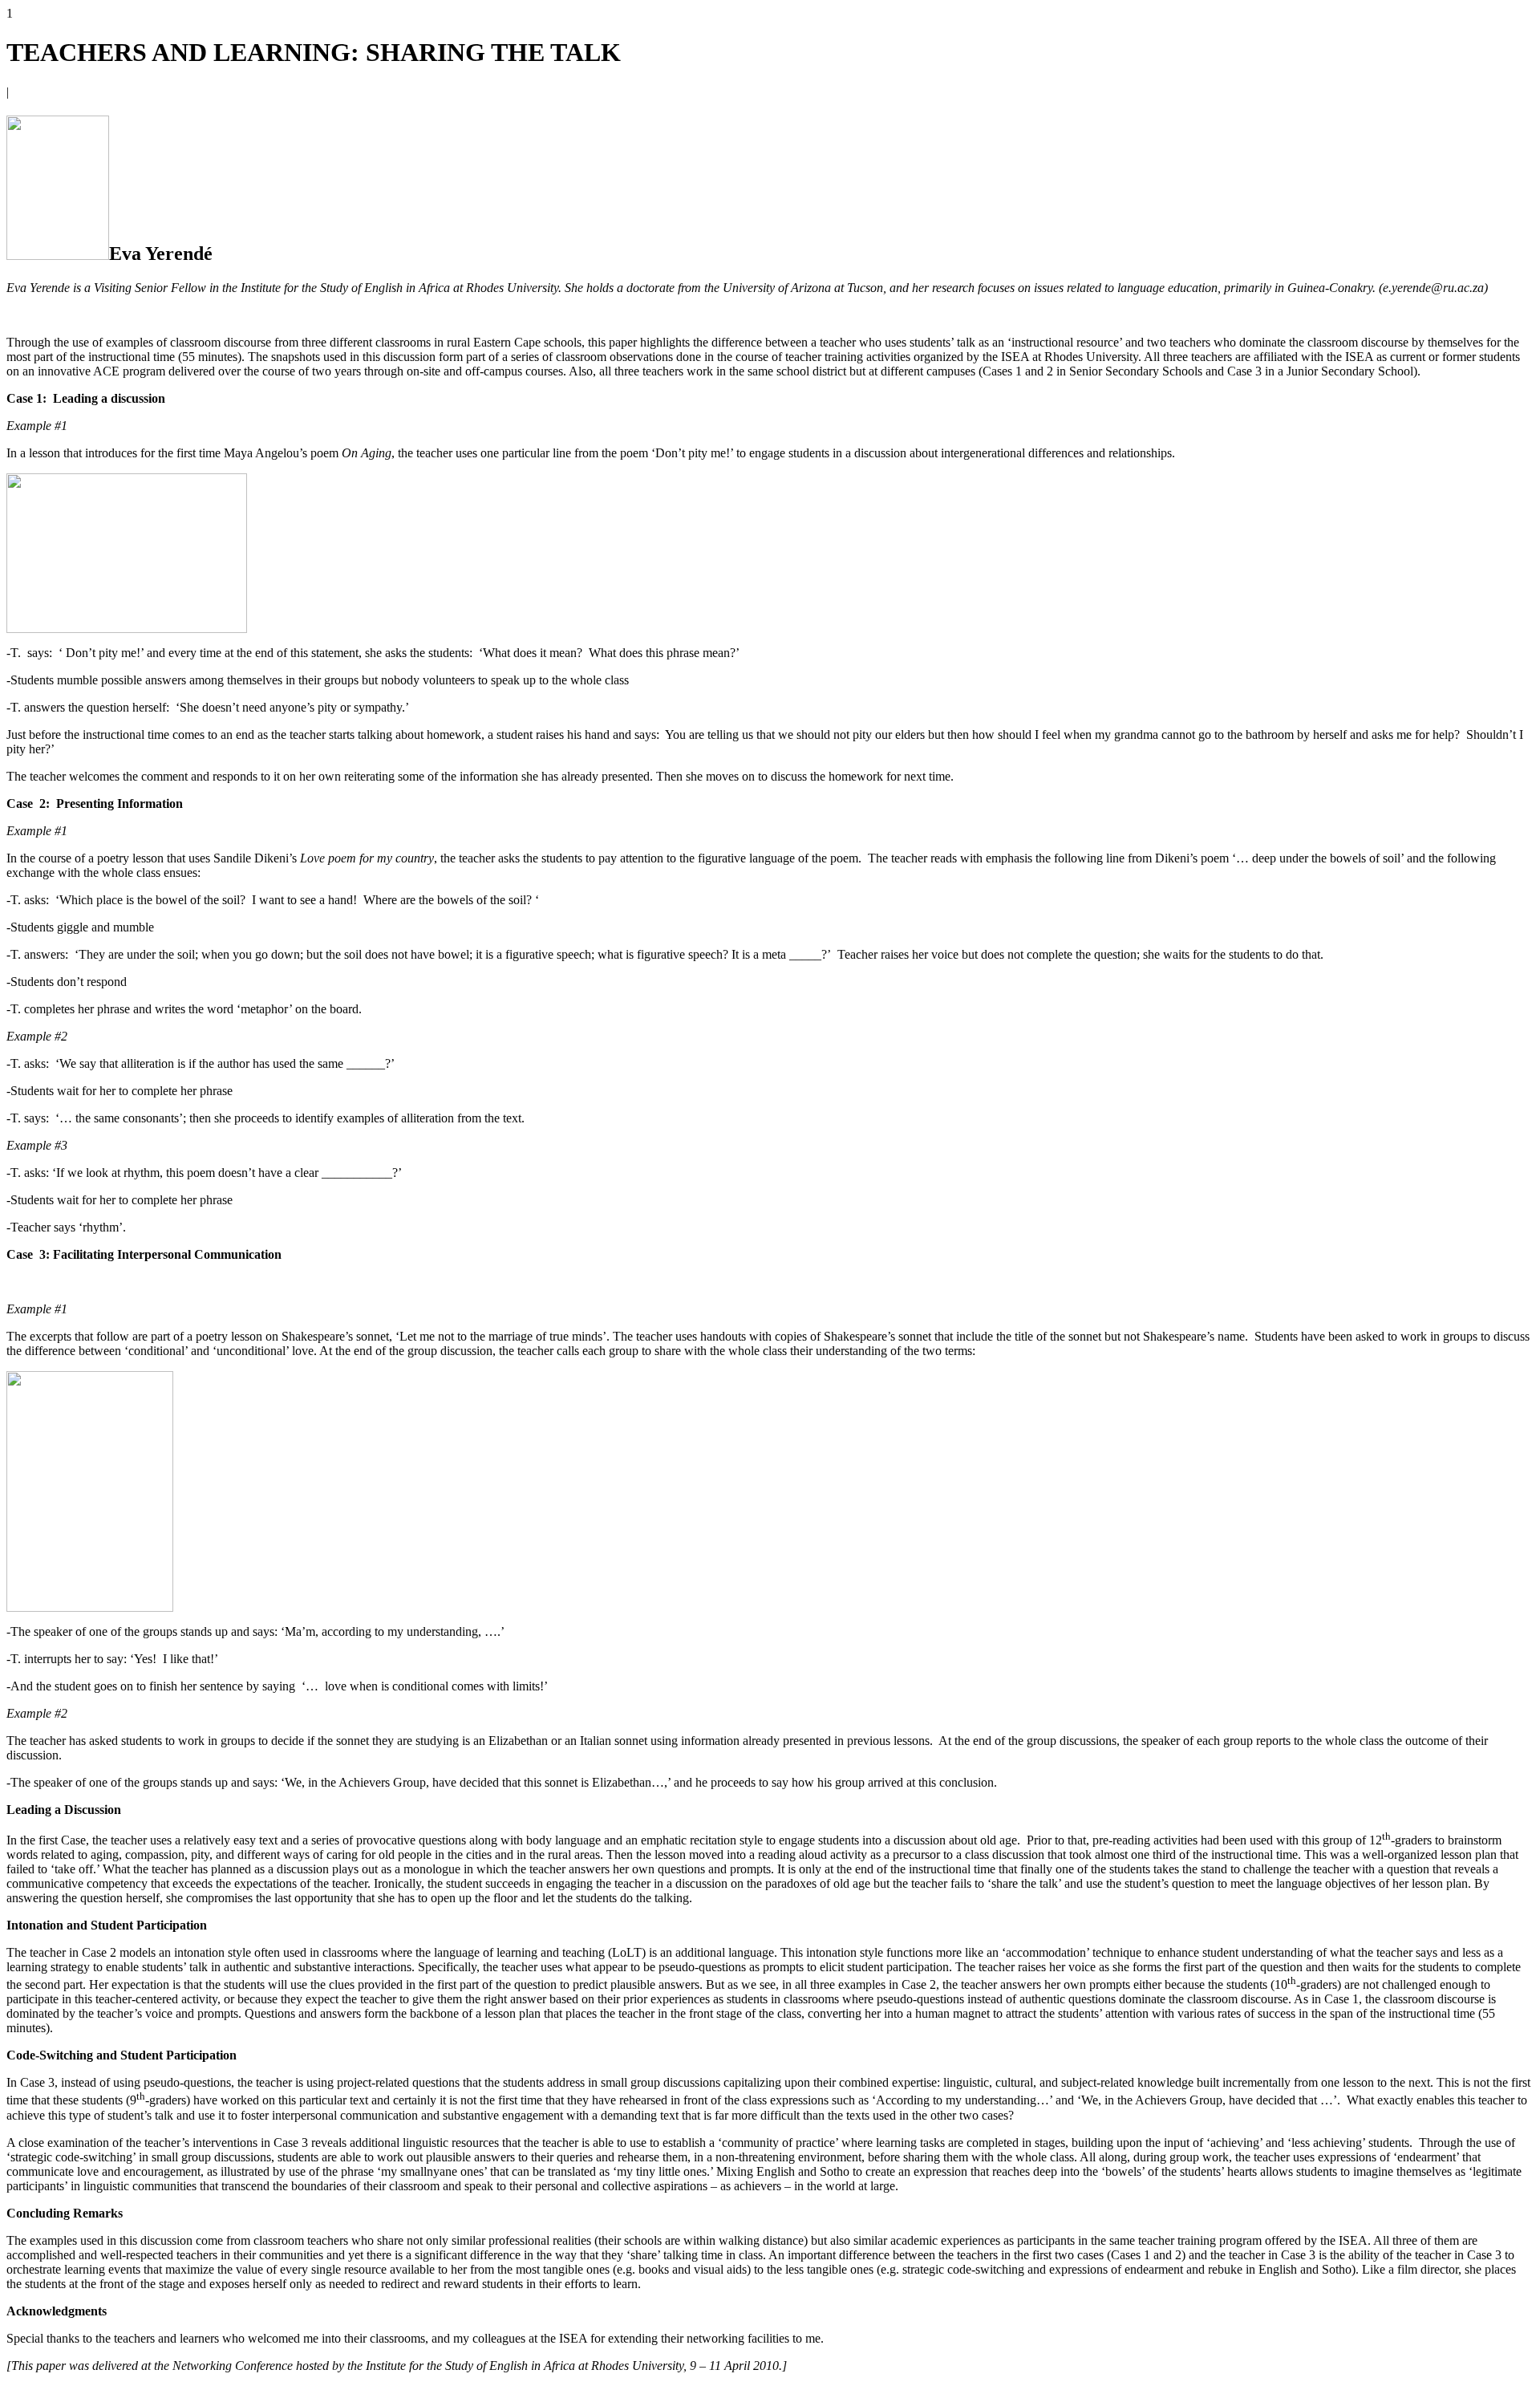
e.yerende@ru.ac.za (1433, 288)
